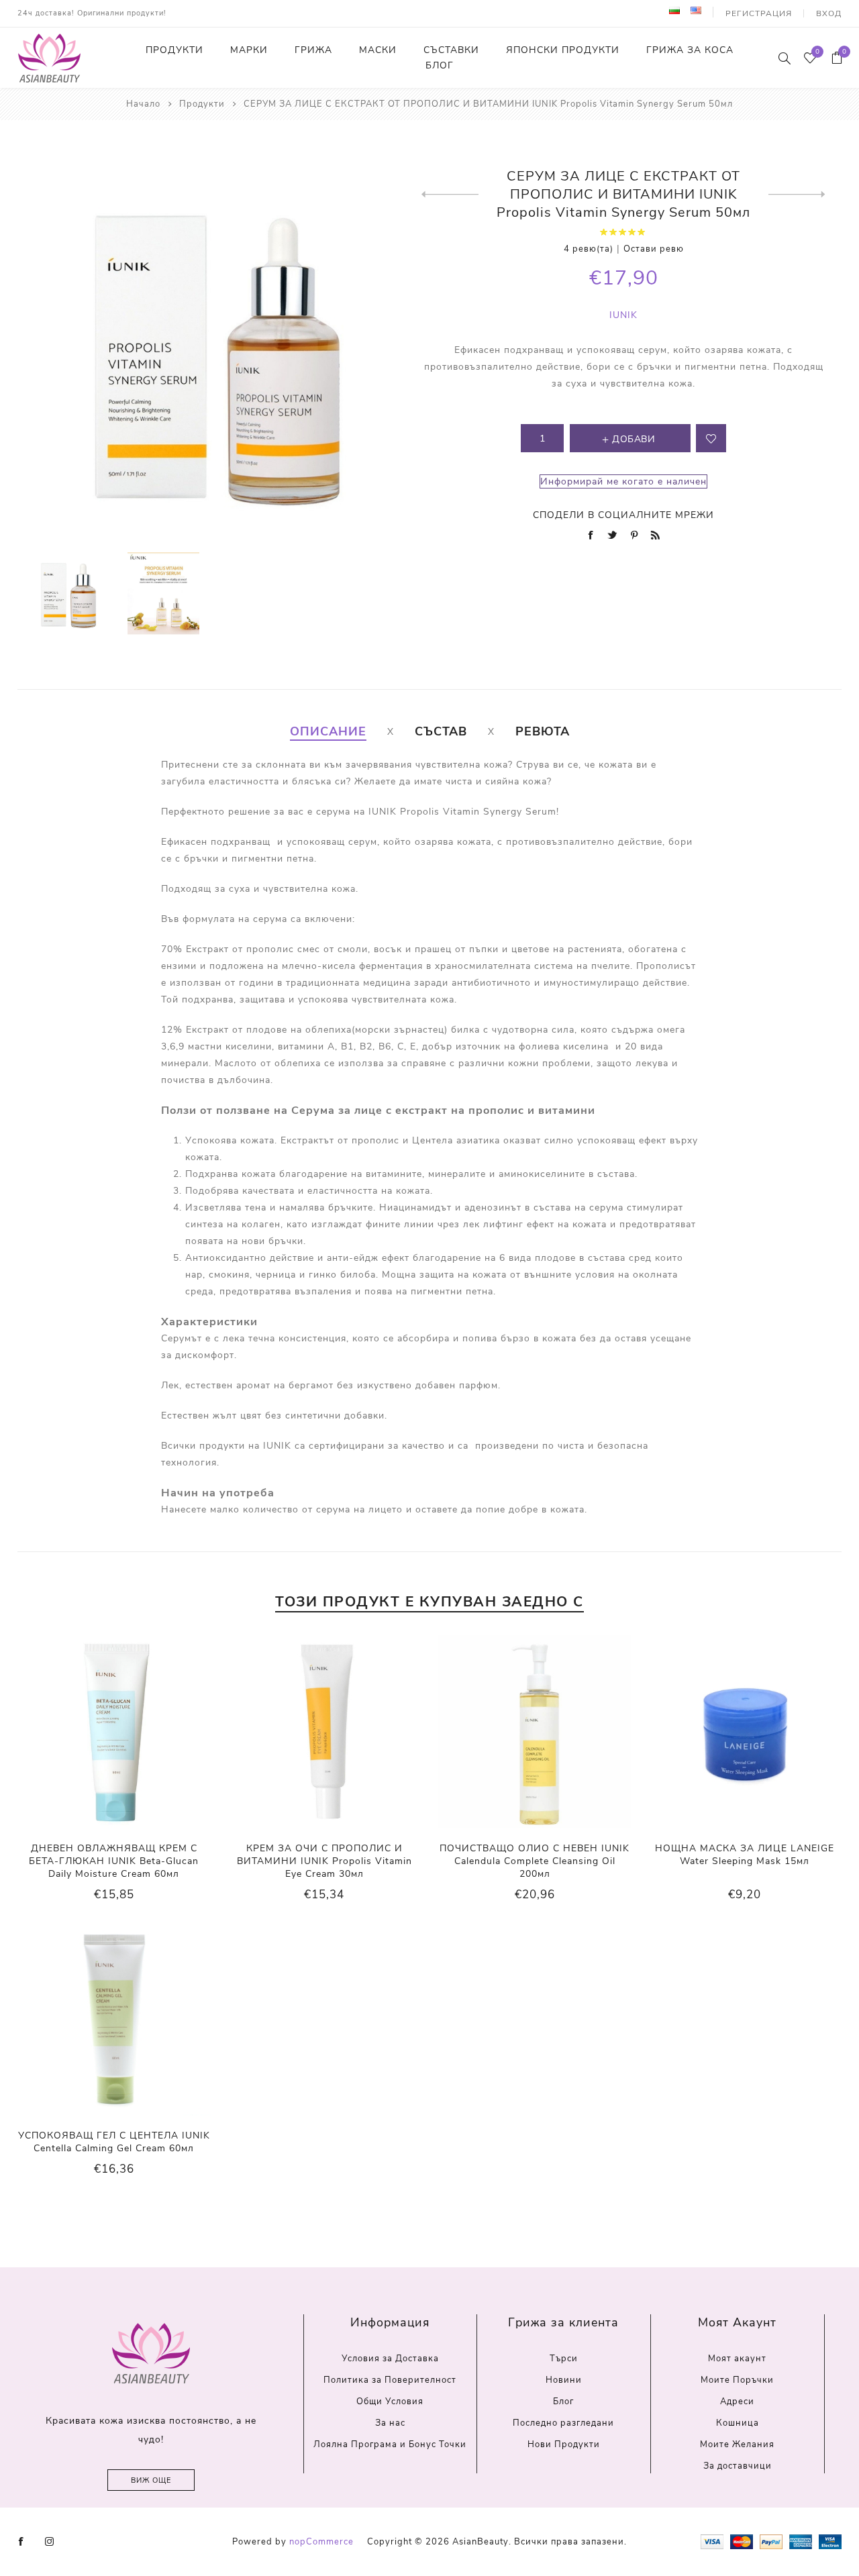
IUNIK (623, 315)
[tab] (328, 731)
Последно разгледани (563, 2423)
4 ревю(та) (589, 249)
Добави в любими (711, 438)
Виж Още (151, 2480)
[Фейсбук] (21, 2542)
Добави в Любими (113, 1731)
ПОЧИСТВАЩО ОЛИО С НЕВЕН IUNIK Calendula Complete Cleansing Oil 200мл (535, 1861)
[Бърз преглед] (87, 1732)
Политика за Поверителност (390, 2380)
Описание (328, 731)
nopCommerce (321, 2542)
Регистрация (759, 13)
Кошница (738, 2423)
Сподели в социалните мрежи (623, 515)
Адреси (737, 2402)
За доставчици (738, 2466)
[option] (67, 594)
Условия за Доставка (390, 2359)
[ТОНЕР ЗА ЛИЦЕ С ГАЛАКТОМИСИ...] (797, 195)
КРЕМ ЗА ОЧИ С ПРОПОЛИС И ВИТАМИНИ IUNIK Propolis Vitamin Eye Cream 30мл (324, 1861)
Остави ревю (654, 249)
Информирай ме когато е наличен (623, 481)
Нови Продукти (564, 2444)
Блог (563, 2402)
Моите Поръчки (737, 2380)
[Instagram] (50, 2542)
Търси (564, 2359)
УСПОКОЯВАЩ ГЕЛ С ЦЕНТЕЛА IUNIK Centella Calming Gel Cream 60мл (114, 2142)
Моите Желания (737, 2444)
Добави (141, 1731)
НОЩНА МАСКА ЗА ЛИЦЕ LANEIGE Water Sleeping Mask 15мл (745, 1855)
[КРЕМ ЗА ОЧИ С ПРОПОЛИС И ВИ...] (450, 195)
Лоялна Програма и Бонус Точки (390, 2444)
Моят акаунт (737, 2359)
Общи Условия (390, 2402)
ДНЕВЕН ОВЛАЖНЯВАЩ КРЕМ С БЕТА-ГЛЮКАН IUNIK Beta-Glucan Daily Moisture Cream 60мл (114, 1861)
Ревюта (543, 731)
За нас (390, 2423)
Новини (564, 2380)
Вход (829, 13)
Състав (441, 731)
